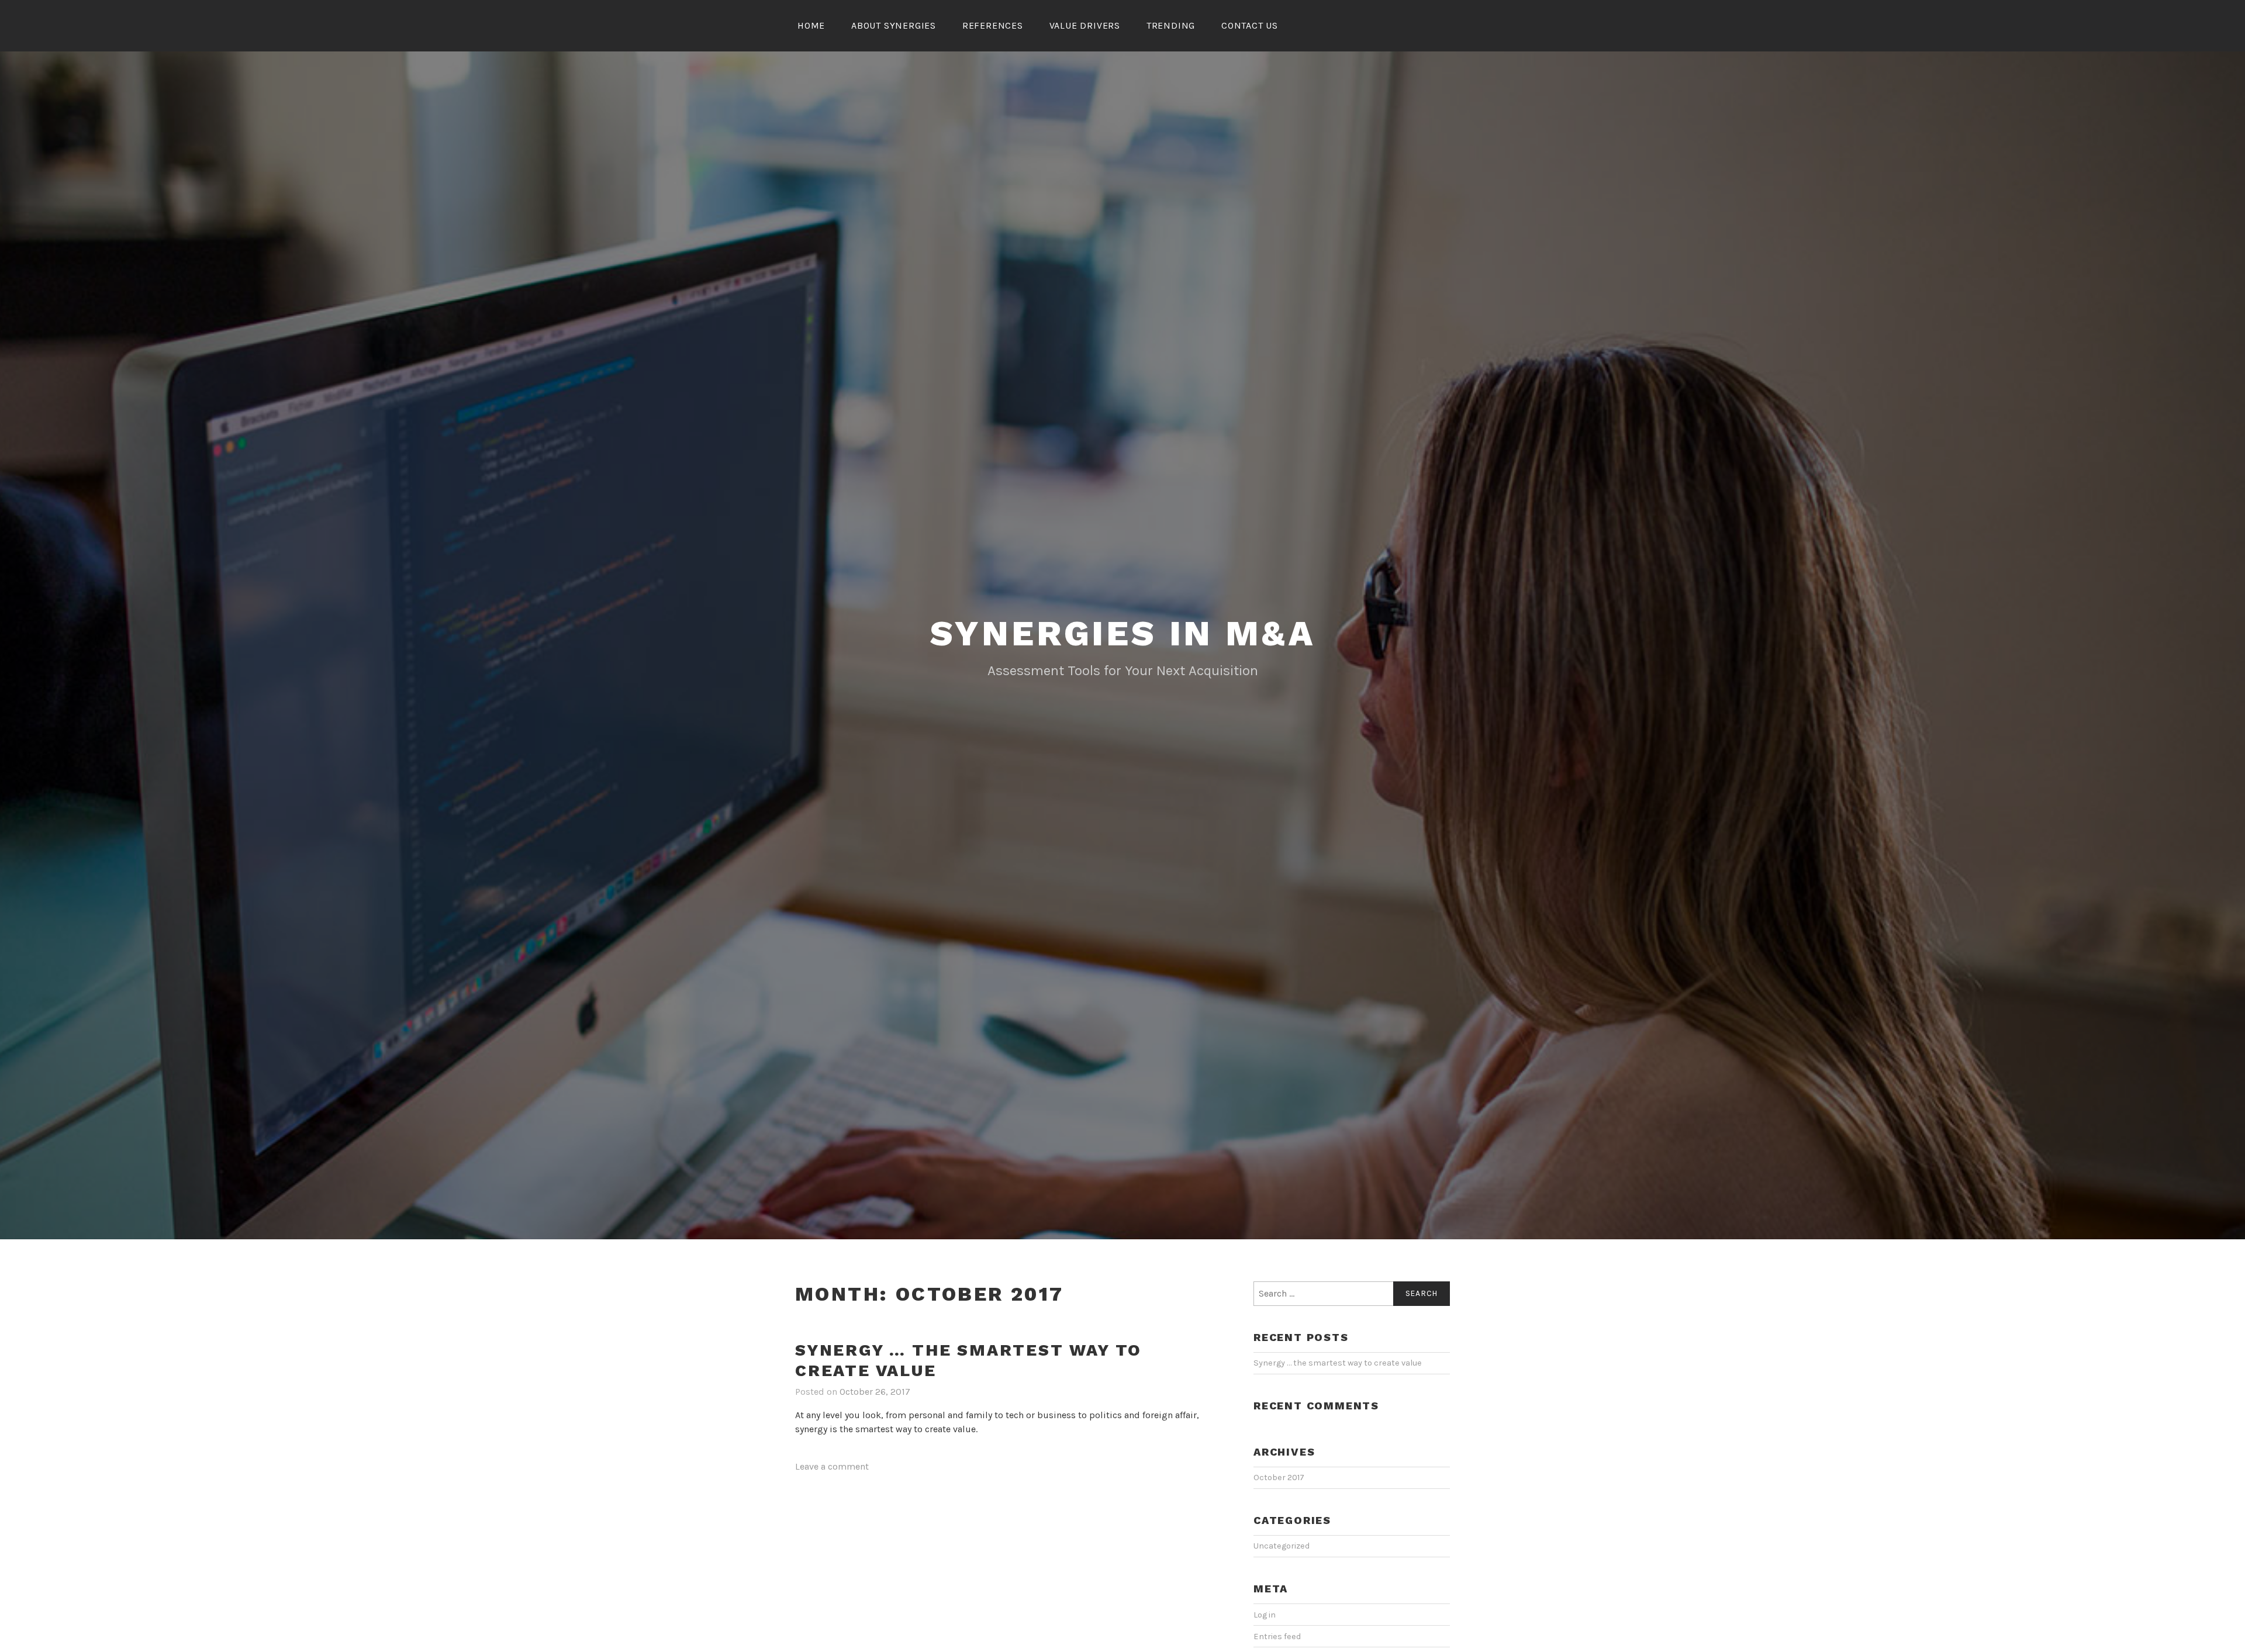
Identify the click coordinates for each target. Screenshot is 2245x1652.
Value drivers (1085, 25)
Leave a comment (832, 1466)
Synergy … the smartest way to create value (1338, 1363)
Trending (1171, 25)
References (993, 25)
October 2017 (1279, 1478)
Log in (1265, 1615)
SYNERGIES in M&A (1123, 633)
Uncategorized (1282, 1546)
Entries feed (1277, 1637)
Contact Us (1250, 25)
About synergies (894, 25)
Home (811, 25)
